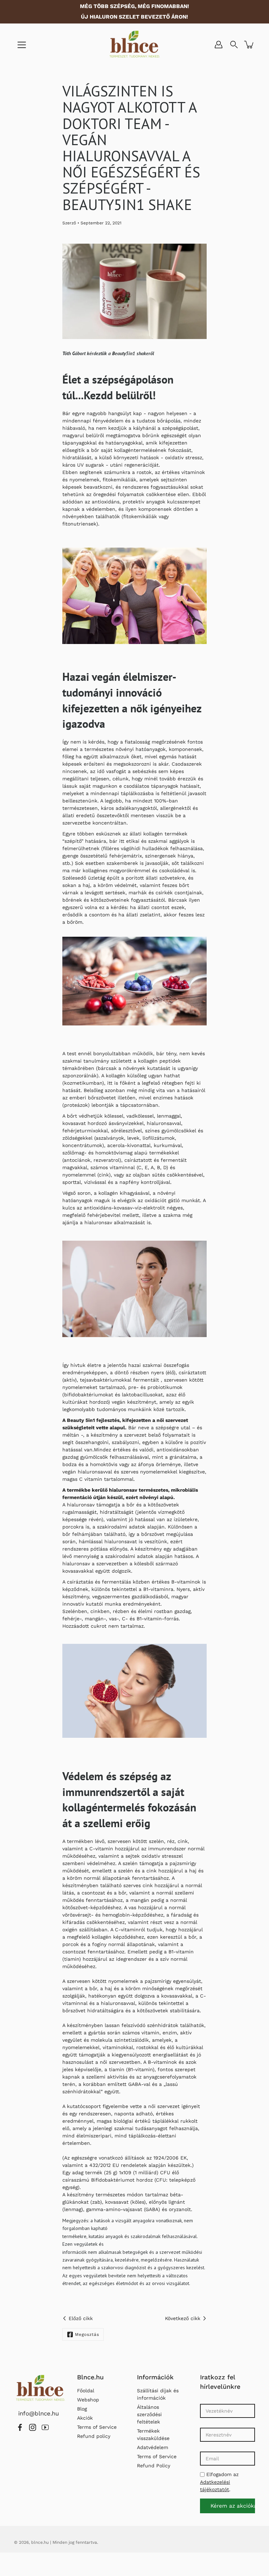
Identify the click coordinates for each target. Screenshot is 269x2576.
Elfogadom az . (219, 2482)
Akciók (85, 2418)
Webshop (88, 2400)
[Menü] (22, 45)
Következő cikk (183, 2318)
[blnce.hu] (135, 45)
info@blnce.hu (37, 2413)
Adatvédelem (153, 2447)
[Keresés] (234, 45)
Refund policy (94, 2436)
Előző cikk (81, 2318)
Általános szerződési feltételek (149, 2414)
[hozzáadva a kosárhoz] (249, 45)
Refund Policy (154, 2466)
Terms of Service (97, 2427)
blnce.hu (40, 2542)
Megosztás (87, 2334)
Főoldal (86, 2391)
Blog (82, 2409)
